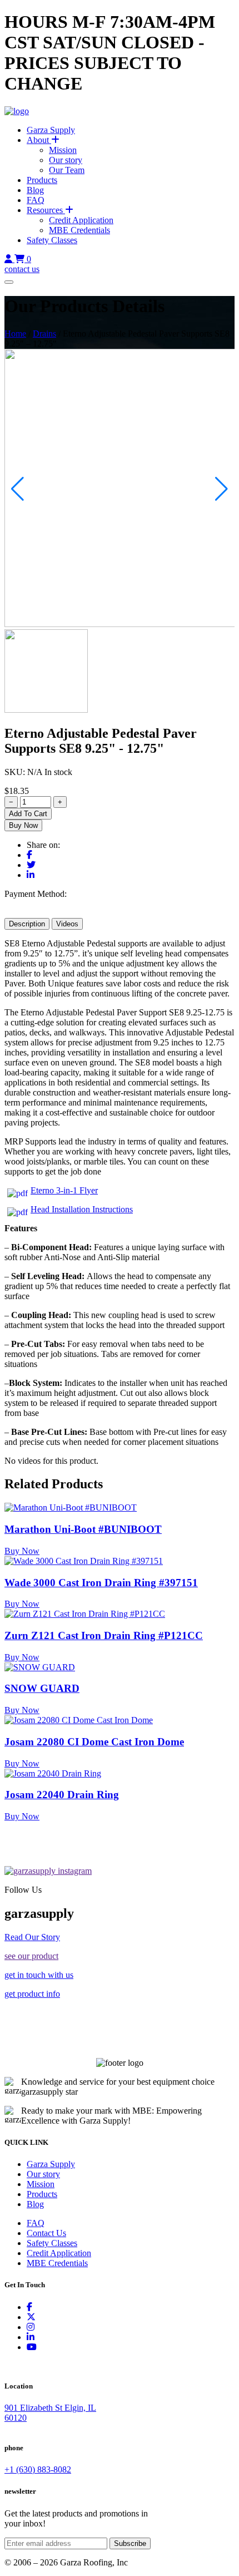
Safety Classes (52, 240)
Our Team (67, 170)
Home (15, 334)
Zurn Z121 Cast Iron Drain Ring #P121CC (104, 1635)
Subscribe (130, 2543)
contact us (22, 269)
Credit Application (81, 220)
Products (42, 180)
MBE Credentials (79, 230)
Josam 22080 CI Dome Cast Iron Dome (94, 1742)
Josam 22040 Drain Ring (62, 1795)
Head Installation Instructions (82, 1209)
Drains (44, 334)
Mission (63, 150)
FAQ (36, 200)
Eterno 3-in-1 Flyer (64, 1190)
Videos (67, 924)
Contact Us (46, 2233)
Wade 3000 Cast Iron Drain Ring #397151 (101, 1583)
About (39, 140)
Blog (35, 190)
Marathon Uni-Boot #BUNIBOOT (83, 1529)
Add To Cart (28, 814)
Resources (46, 210)
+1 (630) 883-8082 (38, 2469)
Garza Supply (51, 130)
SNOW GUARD (42, 1688)
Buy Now (23, 825)
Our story (66, 160)
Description (27, 924)
